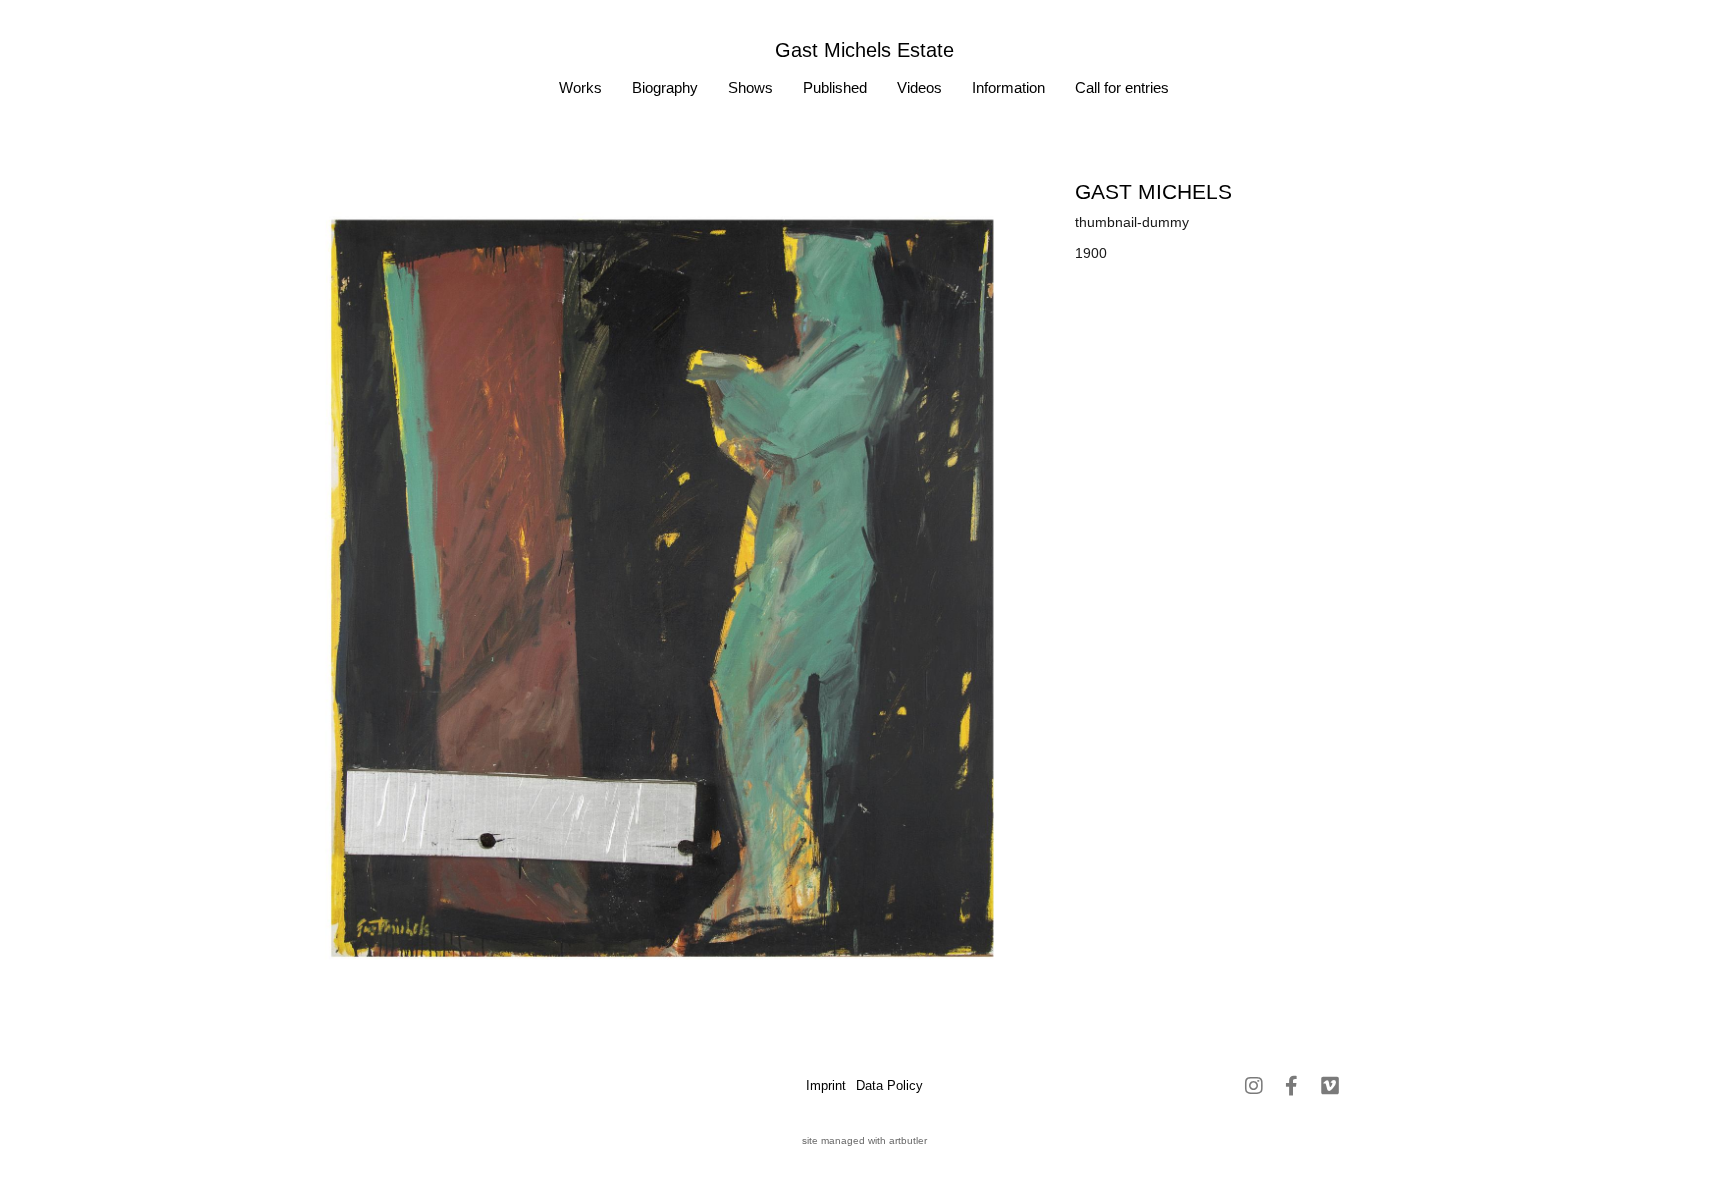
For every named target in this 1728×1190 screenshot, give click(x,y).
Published (835, 87)
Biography (665, 87)
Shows (750, 87)
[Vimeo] (1330, 1086)
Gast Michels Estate (864, 50)
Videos (919, 87)
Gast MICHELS (1153, 191)
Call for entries (1122, 87)
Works (580, 87)
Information (1008, 87)
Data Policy (889, 1085)
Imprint (826, 1085)
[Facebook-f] (1292, 1086)
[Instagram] (1254, 1086)
